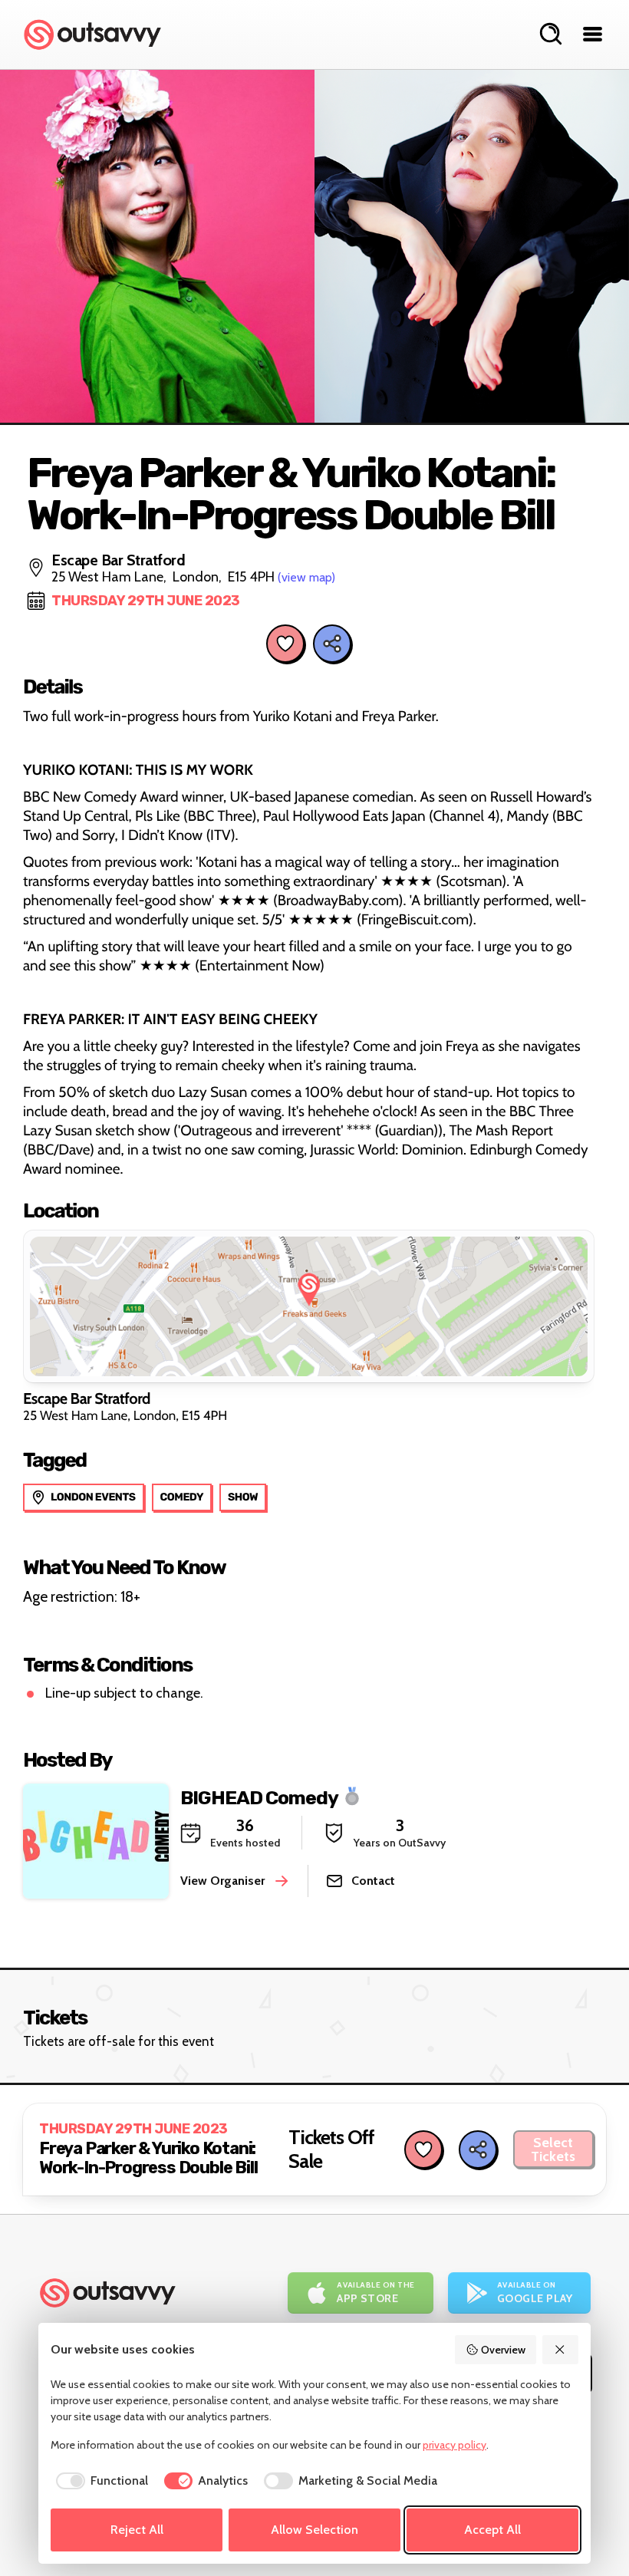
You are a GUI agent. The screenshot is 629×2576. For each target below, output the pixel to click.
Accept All (492, 2530)
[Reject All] (561, 2350)
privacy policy (454, 2445)
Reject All (137, 2530)
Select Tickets (553, 2149)
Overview (503, 2350)
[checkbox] (99, 2481)
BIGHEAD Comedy (259, 1797)
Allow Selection (314, 2530)
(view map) (306, 577)
